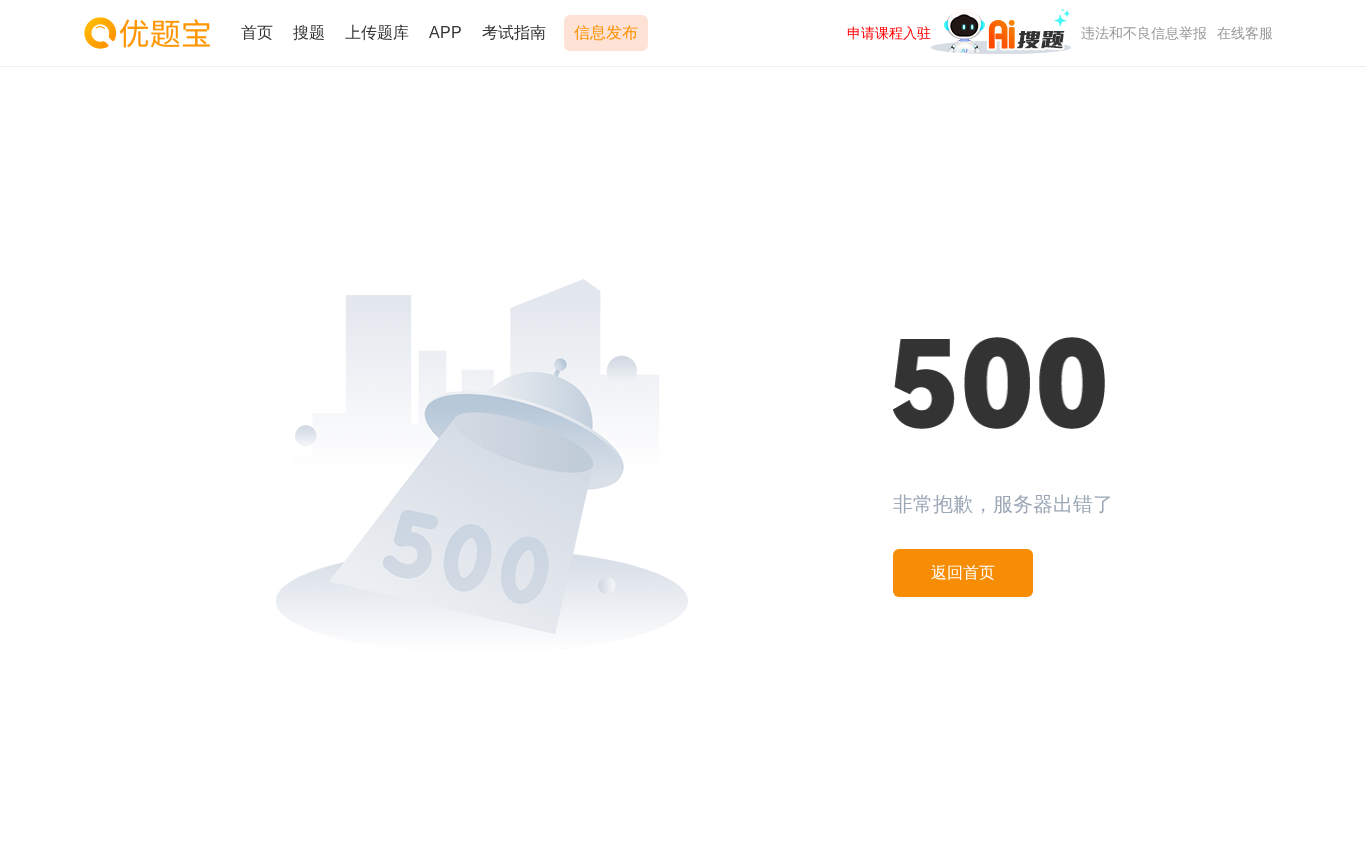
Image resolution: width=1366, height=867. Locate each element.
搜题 (309, 32)
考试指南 (514, 32)
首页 (257, 32)
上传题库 (377, 32)
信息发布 (606, 32)
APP (445, 32)
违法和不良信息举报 (1144, 33)
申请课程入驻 (889, 33)
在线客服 (1245, 33)
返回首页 (963, 572)
